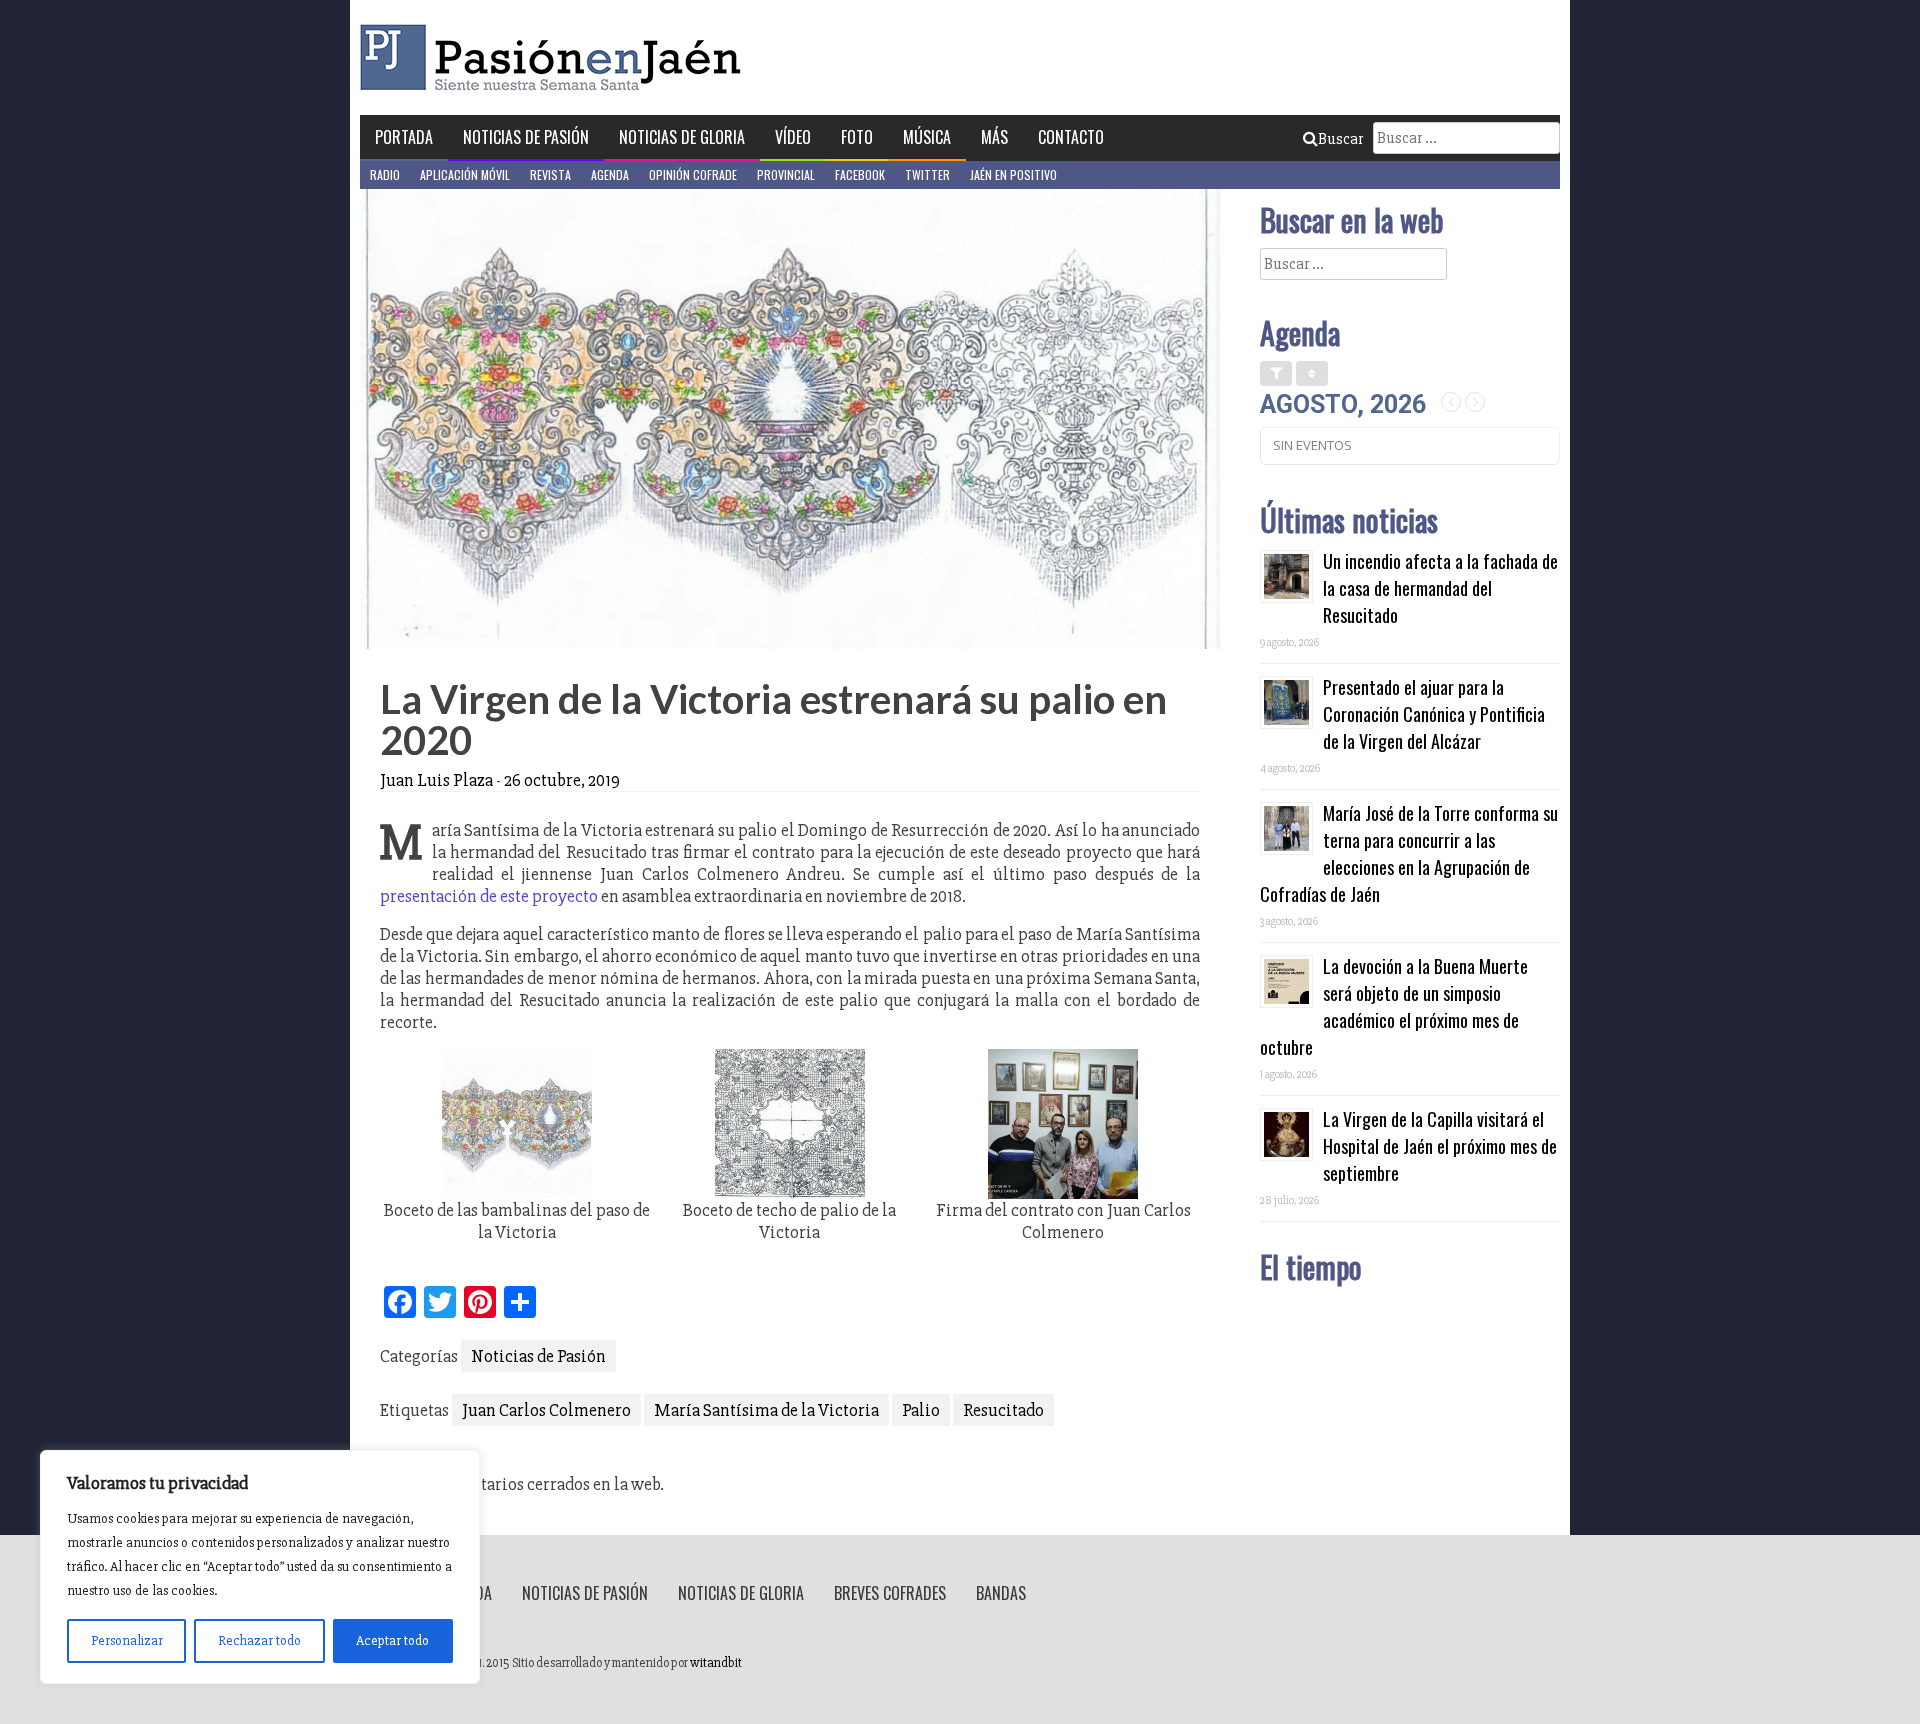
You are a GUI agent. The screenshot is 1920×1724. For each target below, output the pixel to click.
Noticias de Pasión (526, 137)
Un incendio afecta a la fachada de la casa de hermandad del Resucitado (1440, 588)
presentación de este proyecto (489, 896)
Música (927, 137)
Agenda (610, 174)
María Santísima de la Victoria (766, 1410)
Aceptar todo (392, 1640)
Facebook (860, 174)
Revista (550, 174)
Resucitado (1003, 1410)
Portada (404, 137)
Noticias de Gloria (682, 137)
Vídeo (793, 137)
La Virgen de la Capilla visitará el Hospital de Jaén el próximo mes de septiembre (1440, 1146)
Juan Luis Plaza (436, 780)
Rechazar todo (259, 1640)
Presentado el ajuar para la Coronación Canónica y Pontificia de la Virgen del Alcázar (1434, 714)
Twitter (927, 174)
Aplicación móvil (465, 174)
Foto (857, 137)
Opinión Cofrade (693, 174)
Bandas (1001, 1593)
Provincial (786, 174)
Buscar (1340, 139)
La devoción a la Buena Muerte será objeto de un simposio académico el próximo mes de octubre (1394, 1006)
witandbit (716, 1663)
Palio (921, 1410)
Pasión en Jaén (556, 57)
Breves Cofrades (890, 1593)
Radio (385, 174)
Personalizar (127, 1640)
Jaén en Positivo (1013, 174)
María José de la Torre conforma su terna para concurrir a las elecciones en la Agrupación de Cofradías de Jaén (1409, 853)
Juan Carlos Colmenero (546, 1410)
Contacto (1071, 137)
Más (994, 137)
